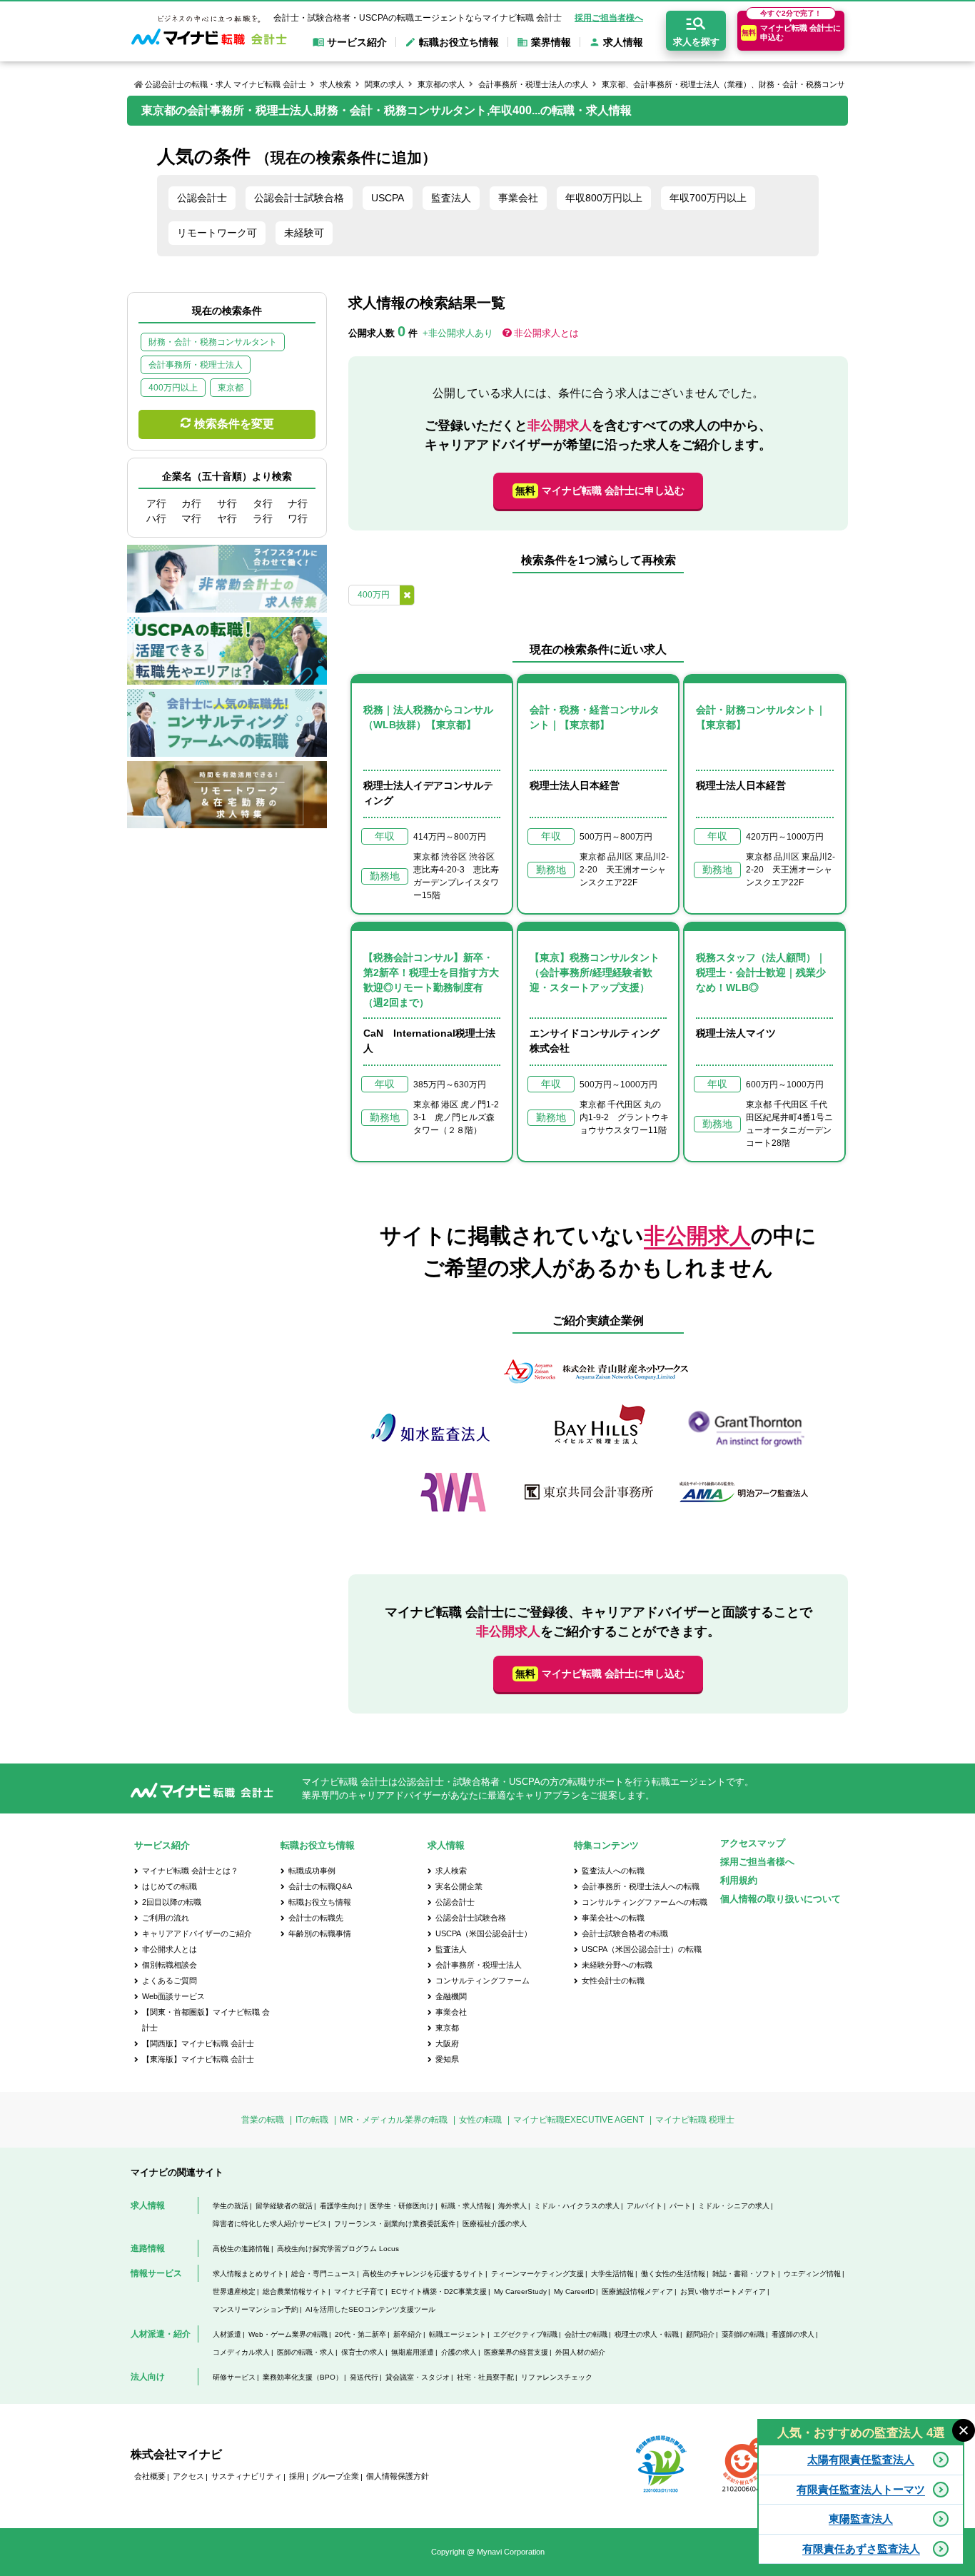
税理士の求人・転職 (647, 2334)
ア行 (156, 503)
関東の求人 (384, 84)
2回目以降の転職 (172, 1902)
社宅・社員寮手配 (485, 2377)
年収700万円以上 (708, 198)
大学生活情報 (612, 2274)
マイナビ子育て (359, 2291)
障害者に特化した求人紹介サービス (270, 2224)
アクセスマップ (753, 1843)
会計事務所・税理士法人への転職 (641, 1886)
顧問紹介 (700, 2334)
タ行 (263, 503)
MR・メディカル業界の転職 (394, 2120)
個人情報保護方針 (398, 2476)
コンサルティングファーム (483, 1981)
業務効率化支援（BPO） (303, 2377)
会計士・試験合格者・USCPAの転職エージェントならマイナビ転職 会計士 (418, 18)
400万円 (374, 595)
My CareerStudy (520, 2291)
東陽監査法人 (861, 2519)
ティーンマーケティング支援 (537, 2274)
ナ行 (298, 503)
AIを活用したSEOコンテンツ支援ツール (370, 2309)
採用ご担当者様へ (609, 18)
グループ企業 (335, 2476)
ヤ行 (227, 518)
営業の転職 (263, 2120)
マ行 (191, 518)
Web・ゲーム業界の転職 (288, 2334)
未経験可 (304, 233)
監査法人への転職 (613, 1871)
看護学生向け (341, 2206)
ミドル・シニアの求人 (734, 2206)
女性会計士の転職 (613, 1981)
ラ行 (263, 518)
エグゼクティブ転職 (525, 2334)
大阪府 (447, 2043)
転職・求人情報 (466, 2206)
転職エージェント (458, 2334)
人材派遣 (227, 2334)
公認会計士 (202, 198)
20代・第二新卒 (360, 2334)
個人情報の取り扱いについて (780, 1899)
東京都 (447, 2028)
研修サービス (234, 2377)
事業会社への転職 (613, 1918)
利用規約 (739, 1880)
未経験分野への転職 (617, 1965)
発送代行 (364, 2377)
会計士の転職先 (316, 1918)
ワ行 (298, 518)
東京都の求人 (441, 84)
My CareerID (574, 2291)
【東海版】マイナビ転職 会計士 (198, 2059)
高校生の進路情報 (241, 2249)
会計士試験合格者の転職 (625, 1933)
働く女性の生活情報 (673, 2274)
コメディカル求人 (241, 2352)
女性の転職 (480, 2120)
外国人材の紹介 (580, 2352)
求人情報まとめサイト (248, 2274)
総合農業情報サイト (295, 2291)
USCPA (388, 198)
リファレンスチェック (557, 2377)
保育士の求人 (363, 2352)
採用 (297, 2476)
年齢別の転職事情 (320, 1933)
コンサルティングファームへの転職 (645, 1902)
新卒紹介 (408, 2334)
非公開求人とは (546, 333)
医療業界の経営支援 (516, 2352)
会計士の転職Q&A (320, 1886)
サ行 (227, 503)
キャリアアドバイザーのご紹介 (197, 1933)
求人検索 (335, 84)
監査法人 (451, 198)
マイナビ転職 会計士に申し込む (600, 490)
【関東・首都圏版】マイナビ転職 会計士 (206, 2020)
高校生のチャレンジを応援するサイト (423, 2274)
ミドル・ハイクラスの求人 (577, 2206)
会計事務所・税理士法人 (479, 1965)
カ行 (191, 503)
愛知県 (447, 2059)
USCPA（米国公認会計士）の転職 (642, 1949)
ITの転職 (312, 2120)
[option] (598, 1438)
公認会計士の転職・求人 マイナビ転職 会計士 (226, 84)
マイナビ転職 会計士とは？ (190, 1871)
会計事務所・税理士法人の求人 (533, 84)
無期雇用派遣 (413, 2352)
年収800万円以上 (604, 198)
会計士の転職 (586, 2334)
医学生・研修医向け (402, 2206)
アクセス (188, 2476)
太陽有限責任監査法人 (861, 2459)
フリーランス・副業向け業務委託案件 (395, 2224)
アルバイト (645, 2206)
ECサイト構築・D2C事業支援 (439, 2291)
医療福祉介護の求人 (495, 2224)
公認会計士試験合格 (299, 198)
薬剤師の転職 (743, 2334)
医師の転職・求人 (305, 2352)
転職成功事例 (312, 1871)
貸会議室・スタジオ (418, 2377)
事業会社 (518, 198)
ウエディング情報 (812, 2274)
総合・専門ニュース (323, 2274)
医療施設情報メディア (637, 2291)
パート (680, 2206)
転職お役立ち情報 (320, 1902)
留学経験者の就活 (284, 2206)
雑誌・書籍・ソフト (744, 2274)
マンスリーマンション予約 (256, 2309)
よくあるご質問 (170, 1981)
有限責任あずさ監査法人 (861, 2549)
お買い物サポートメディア (723, 2291)
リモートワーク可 (217, 233)
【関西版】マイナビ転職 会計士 (198, 2043)
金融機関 (451, 1996)
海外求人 (512, 2206)
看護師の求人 (793, 2334)
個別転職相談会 (170, 1965)
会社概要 (150, 2476)
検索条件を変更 (234, 424)
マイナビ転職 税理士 (695, 2120)
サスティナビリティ (247, 2476)
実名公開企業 (459, 1886)
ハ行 (156, 518)
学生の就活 (231, 2206)
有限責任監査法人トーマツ (861, 2489)
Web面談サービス (173, 1996)
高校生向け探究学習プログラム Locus (338, 2249)
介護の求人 (459, 2352)
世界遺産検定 (234, 2291)
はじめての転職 (170, 1886)
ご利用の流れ (166, 1918)
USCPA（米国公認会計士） (484, 1933)
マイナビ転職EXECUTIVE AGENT (579, 2120)
